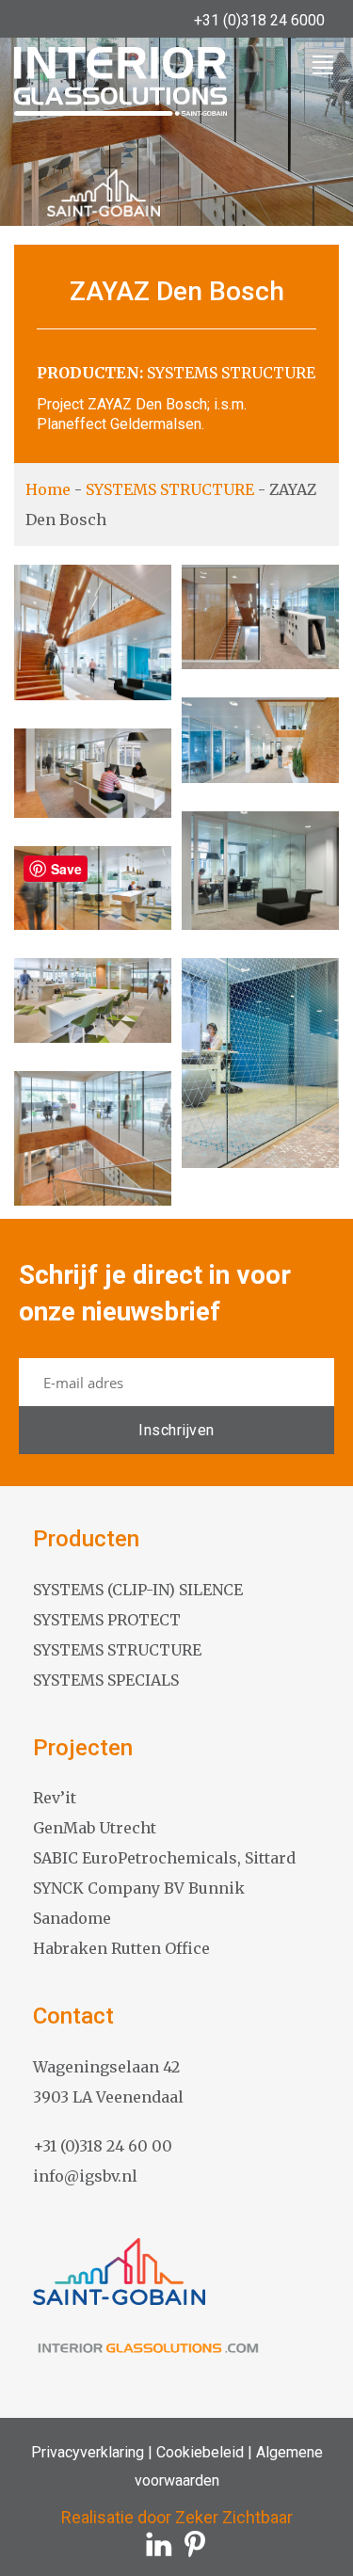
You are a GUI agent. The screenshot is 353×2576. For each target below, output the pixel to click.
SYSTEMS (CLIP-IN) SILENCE (138, 1590)
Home (48, 489)
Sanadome (72, 1918)
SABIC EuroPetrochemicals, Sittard (164, 1858)
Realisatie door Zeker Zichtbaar (177, 2517)
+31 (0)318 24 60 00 (103, 2146)
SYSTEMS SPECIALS (106, 1680)
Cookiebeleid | (202, 2452)
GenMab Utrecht (95, 1828)
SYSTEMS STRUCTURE (231, 373)
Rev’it (55, 1798)
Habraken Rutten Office (121, 1948)
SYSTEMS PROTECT (107, 1620)
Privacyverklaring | (92, 2452)
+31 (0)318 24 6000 (259, 20)
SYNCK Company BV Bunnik (139, 1888)
